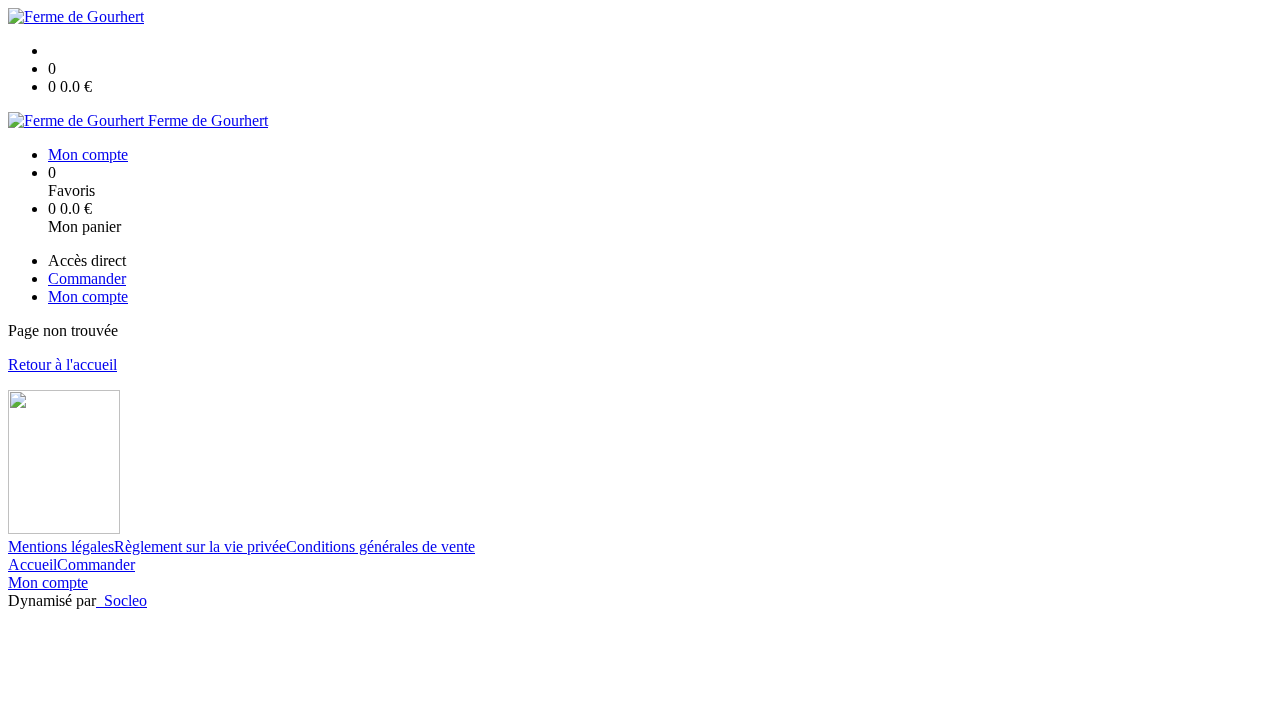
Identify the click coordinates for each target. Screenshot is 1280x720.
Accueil (32, 564)
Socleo (125, 600)
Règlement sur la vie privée (200, 546)
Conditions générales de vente (380, 546)
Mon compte (48, 582)
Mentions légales (61, 546)
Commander (96, 564)
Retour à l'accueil (62, 364)
